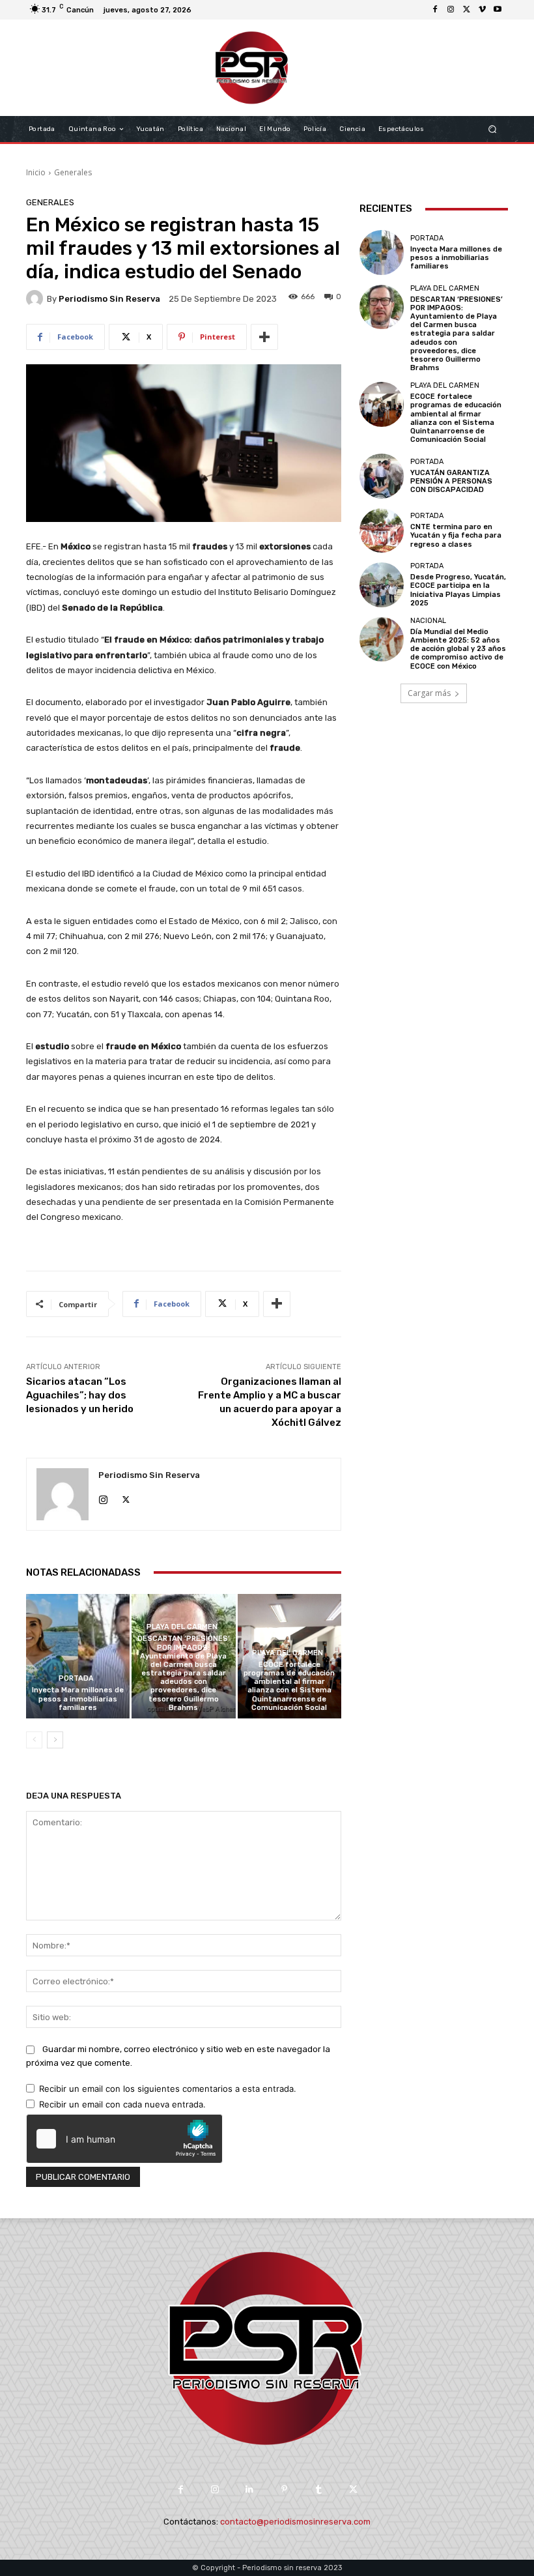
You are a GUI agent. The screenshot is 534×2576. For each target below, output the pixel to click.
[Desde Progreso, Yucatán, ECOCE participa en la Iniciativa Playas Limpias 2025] (382, 585)
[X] (466, 10)
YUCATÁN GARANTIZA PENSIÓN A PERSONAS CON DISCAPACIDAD (451, 481)
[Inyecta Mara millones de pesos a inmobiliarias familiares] (78, 1656)
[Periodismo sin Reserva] (36, 298)
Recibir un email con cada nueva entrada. (122, 2104)
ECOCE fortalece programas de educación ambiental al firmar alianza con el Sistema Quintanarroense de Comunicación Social (289, 1686)
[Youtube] (498, 10)
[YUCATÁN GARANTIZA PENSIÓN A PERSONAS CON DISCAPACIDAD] (382, 476)
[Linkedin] (250, 2490)
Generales (73, 172)
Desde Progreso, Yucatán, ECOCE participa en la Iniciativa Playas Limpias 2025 (458, 590)
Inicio (36, 172)
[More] (264, 337)
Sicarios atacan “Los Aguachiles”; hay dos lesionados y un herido (80, 1395)
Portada (76, 1678)
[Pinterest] (284, 2490)
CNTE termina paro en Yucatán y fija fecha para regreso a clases (456, 535)
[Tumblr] (319, 2490)
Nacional (428, 621)
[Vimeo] (482, 10)
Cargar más (429, 693)
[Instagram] (451, 10)
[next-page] (55, 1740)
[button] (493, 129)
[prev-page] (34, 1740)
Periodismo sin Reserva (109, 299)
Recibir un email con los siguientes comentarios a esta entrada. (168, 2089)
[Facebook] (435, 10)
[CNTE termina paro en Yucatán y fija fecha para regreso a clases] (382, 530)
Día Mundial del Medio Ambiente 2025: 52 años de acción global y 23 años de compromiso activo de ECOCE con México (458, 649)
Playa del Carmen (182, 1627)
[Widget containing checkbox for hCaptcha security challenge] (124, 2139)
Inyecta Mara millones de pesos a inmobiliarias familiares (78, 1699)
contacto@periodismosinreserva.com (295, 2522)
